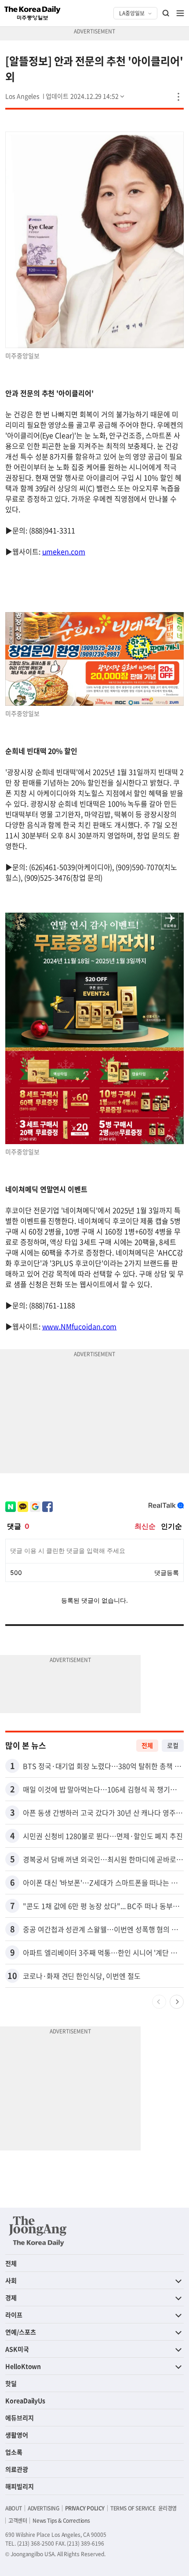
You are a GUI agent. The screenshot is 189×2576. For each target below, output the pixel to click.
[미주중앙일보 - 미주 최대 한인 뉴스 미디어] (33, 13)
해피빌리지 (20, 2486)
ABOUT (14, 2508)
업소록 (14, 2452)
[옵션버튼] (178, 97)
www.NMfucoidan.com (80, 1326)
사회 (11, 2280)
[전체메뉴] (180, 13)
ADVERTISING (44, 2508)
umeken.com (64, 551)
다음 (177, 2002)
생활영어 (17, 2435)
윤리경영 (167, 2508)
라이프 (14, 2315)
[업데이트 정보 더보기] (86, 96)
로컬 (173, 1745)
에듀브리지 (20, 2418)
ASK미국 (17, 2349)
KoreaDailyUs (25, 2400)
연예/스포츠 (21, 2332)
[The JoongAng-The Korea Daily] (38, 2231)
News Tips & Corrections (61, 2521)
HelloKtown (23, 2366)
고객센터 (18, 2521)
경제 (11, 2297)
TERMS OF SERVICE (133, 2508)
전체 (147, 1745)
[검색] (166, 13)
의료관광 (17, 2469)
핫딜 (11, 2383)
